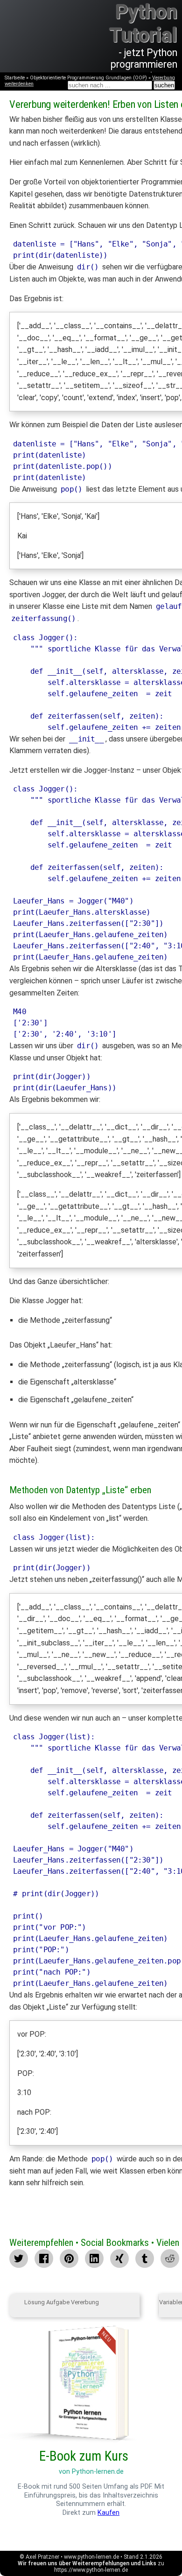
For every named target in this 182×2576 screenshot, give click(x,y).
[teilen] (119, 2258)
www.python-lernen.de (91, 2557)
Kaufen (108, 2513)
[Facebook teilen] (44, 2258)
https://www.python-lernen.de (91, 2570)
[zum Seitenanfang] (149, 2306)
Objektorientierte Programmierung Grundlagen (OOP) (88, 78)
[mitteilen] (94, 2258)
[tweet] (19, 2258)
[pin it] (69, 2258)
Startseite (15, 78)
